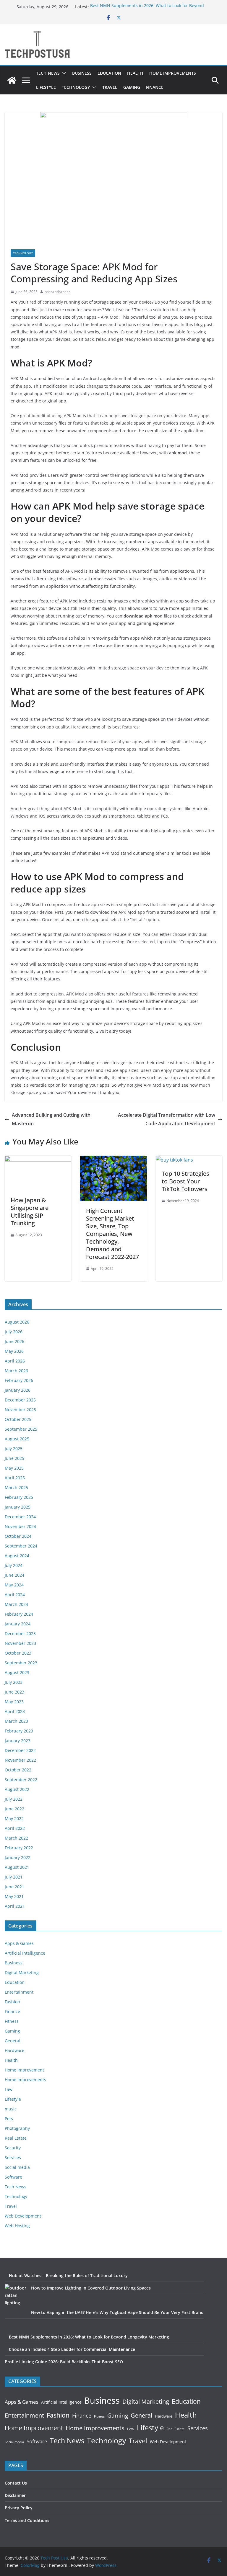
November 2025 (20, 1410)
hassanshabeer (57, 292)
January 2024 (18, 1624)
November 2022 (20, 1760)
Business (82, 73)
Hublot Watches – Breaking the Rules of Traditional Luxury (68, 2276)
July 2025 (14, 1449)
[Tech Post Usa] (12, 80)
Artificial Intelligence (25, 1953)
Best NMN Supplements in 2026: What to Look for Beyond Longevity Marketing (89, 2337)
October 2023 (18, 1653)
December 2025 (20, 1400)
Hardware (14, 2050)
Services (13, 2157)
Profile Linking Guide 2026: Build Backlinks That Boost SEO (64, 2362)
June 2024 (14, 1575)
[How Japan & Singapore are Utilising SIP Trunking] (38, 1160)
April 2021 (15, 1906)
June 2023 (14, 1692)
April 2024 (15, 1595)
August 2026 (17, 1322)
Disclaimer (15, 2495)
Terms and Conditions (27, 2520)
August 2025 (17, 1439)
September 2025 (21, 1429)
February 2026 (19, 1380)
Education (109, 73)
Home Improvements (173, 73)
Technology (76, 87)
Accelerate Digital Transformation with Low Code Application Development (167, 1119)
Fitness (12, 2021)
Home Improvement (24, 2070)
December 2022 (20, 1750)
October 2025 (18, 1419)
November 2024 (20, 1526)
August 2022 (17, 1789)
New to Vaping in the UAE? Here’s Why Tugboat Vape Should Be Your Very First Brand (117, 2312)
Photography (17, 2128)
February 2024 (19, 1614)
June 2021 (14, 1887)
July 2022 (14, 1799)
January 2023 (18, 1741)
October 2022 (18, 1770)
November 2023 (20, 1643)
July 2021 (14, 1877)
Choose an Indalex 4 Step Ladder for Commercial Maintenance (72, 2349)
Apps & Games (19, 1943)
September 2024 (21, 1546)
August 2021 (17, 1867)
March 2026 (16, 1371)
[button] (63, 73)
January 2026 (18, 1390)
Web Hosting (17, 2226)
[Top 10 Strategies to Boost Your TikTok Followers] (174, 1160)
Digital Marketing (22, 1972)
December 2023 (20, 1633)
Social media (17, 2167)
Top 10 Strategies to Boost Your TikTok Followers (185, 1181)
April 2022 (15, 1828)
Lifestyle (46, 87)
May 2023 (14, 1702)
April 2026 (15, 1361)
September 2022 (21, 1780)
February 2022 (19, 1848)
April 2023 (15, 1711)
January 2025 (18, 1507)
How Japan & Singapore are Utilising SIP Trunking (30, 1212)
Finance (155, 87)
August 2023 (17, 1672)
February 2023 (19, 1731)
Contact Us (16, 2483)
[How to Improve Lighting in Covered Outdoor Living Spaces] (16, 2295)
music (11, 2109)
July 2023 (14, 1682)
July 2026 (14, 1332)
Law (9, 2089)
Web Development (23, 2216)
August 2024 (17, 1556)
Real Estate (16, 2138)
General (13, 2041)
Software (13, 2177)
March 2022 (16, 1838)
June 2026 (14, 1341)
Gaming (132, 87)
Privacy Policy (19, 2508)
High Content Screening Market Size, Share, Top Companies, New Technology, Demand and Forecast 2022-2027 (112, 1234)
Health (135, 73)
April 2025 (15, 1478)
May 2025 (14, 1468)
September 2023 (21, 1663)
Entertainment (19, 1992)
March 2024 (16, 1604)
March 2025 (16, 1487)
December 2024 (20, 1517)
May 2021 (14, 1896)
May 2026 (14, 1351)
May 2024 (14, 1585)
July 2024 (14, 1565)
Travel (110, 87)
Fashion (12, 2002)
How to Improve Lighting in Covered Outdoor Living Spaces (91, 2288)
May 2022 (14, 1818)
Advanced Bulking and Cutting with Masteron (51, 1119)
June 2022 (14, 1809)
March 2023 (16, 1721)
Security (13, 2148)
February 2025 (19, 1497)
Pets (9, 2119)
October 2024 (18, 1536)
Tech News (48, 73)
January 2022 (18, 1857)
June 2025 (14, 1458)
